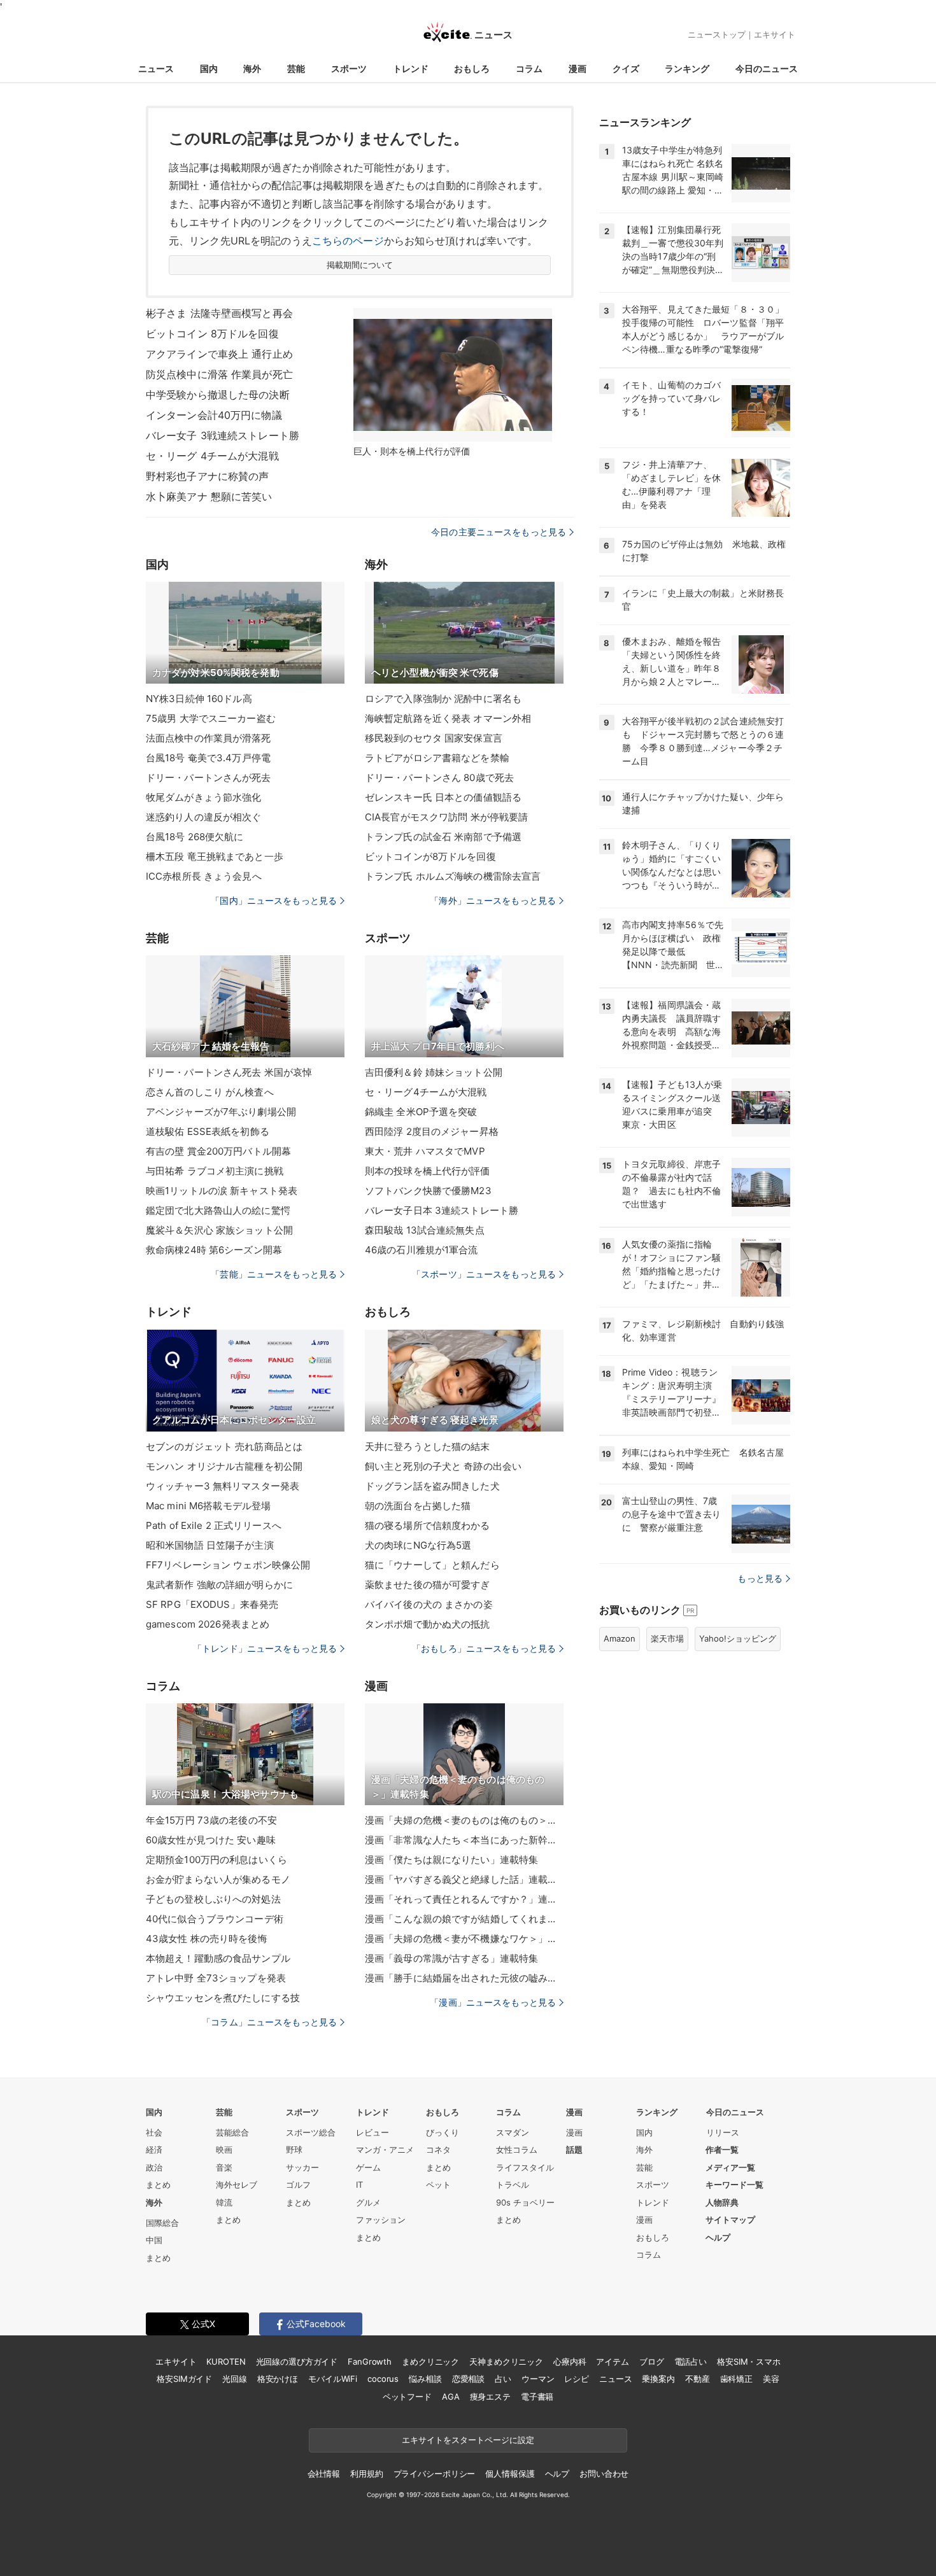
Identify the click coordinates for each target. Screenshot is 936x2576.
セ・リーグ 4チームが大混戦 (212, 456)
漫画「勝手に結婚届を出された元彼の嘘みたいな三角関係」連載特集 (464, 1978)
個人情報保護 (510, 2474)
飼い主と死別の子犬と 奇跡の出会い (443, 1466)
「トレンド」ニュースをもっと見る (265, 1648)
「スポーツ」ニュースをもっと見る (484, 1274)
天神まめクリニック (506, 2361)
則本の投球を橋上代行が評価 (428, 1171)
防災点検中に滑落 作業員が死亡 (219, 374)
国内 (209, 68)
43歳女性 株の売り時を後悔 (207, 1939)
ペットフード (407, 2397)
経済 (154, 2150)
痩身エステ (490, 2397)
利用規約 (366, 2474)
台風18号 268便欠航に (195, 837)
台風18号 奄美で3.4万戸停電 (208, 758)
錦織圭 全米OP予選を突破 (421, 1112)
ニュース (156, 68)
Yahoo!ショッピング (738, 1638)
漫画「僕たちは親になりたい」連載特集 (451, 1860)
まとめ (158, 2185)
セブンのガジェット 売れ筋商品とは (224, 1446)
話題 (574, 2150)
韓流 (224, 2202)
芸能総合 (232, 2132)
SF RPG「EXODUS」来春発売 (212, 1604)
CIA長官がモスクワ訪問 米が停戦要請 (446, 817)
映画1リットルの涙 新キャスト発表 (222, 1191)
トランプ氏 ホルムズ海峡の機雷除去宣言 (453, 876)
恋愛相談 (468, 2379)
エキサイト (775, 34)
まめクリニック (430, 2361)
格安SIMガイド (184, 2379)
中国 (154, 2240)
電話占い (691, 2361)
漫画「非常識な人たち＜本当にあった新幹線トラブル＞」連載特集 (464, 1840)
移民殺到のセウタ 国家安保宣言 (434, 738)
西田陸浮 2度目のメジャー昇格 (432, 1131)
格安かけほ (278, 2379)
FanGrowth (370, 2361)
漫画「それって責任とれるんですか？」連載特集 (464, 1899)
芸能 (296, 68)
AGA (451, 2397)
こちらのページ (348, 241)
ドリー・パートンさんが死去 (209, 778)
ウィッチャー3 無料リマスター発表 (223, 1486)
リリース (723, 2132)
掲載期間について (360, 265)
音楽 (224, 2167)
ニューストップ (717, 34)
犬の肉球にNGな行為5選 (418, 1545)
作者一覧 (722, 2150)
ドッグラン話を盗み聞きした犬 (432, 1486)
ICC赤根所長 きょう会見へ (204, 876)
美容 (771, 2379)
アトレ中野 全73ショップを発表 (216, 1978)
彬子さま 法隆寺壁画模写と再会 (219, 313)
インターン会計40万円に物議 (214, 415)
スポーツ (349, 68)
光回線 (235, 2379)
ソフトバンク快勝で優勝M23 (428, 1191)
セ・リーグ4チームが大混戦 (426, 1092)
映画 (224, 2150)
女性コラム (517, 2150)
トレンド (411, 68)
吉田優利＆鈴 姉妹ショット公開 (434, 1072)
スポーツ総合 (311, 2132)
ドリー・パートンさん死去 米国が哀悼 (229, 1072)
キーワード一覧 (734, 2185)
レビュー (372, 2132)
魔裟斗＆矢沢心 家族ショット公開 (219, 1230)
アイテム (612, 2361)
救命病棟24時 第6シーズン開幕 (214, 1250)
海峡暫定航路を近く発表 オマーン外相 (448, 718)
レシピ (577, 2379)
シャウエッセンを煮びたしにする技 (223, 1998)
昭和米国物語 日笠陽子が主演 (210, 1545)
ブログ (652, 2361)
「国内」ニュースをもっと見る (274, 900)
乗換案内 (658, 2379)
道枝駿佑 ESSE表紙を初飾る (208, 1131)
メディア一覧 (730, 2167)
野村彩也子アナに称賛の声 (207, 476)
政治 (154, 2167)
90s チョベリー (525, 2202)
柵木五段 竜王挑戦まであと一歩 (215, 856)
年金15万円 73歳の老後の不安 (211, 1820)
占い (503, 2379)
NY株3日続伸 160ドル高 (199, 699)
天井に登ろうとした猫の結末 (428, 1446)
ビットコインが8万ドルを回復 (430, 856)
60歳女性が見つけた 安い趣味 (211, 1840)
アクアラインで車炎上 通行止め (219, 354)
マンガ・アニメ (385, 2150)
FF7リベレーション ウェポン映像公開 (228, 1565)
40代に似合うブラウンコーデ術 (215, 1919)
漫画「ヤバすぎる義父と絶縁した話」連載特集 (464, 1879)
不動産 (698, 2379)
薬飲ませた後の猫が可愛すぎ (428, 1585)
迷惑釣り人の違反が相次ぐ (203, 817)
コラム (529, 68)
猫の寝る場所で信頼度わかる (428, 1525)
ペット (438, 2185)
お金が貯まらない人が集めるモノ (218, 1879)
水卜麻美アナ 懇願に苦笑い (209, 496)
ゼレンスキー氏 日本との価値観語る (443, 797)
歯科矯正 (736, 2379)
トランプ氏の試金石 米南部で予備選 (443, 837)
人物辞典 (722, 2202)
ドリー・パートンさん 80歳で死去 (439, 778)
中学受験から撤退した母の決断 (218, 395)
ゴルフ (298, 2185)
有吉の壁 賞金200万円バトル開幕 (218, 1151)
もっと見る (760, 1578)
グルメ (368, 2202)
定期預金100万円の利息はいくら (216, 1860)
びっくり (443, 2132)
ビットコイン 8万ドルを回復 (212, 334)
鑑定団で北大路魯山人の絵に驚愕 (218, 1210)
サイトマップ (730, 2220)
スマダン (513, 2132)
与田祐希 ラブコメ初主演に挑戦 (215, 1171)
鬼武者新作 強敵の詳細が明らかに (219, 1585)
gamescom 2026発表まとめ (208, 1624)
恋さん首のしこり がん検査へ (210, 1092)
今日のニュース (767, 68)
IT (359, 2185)
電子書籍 (537, 2397)
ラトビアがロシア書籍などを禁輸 (437, 758)
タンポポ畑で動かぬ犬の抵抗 (428, 1624)
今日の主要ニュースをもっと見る (499, 532)
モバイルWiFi (333, 2379)
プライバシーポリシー (435, 2474)
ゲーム (368, 2167)
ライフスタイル (525, 2167)
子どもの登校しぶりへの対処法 (213, 1899)
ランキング (687, 68)
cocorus (383, 2379)
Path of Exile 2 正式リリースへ (214, 1525)
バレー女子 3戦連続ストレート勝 (223, 435)
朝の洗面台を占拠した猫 (418, 1506)
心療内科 (570, 2361)
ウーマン (538, 2379)
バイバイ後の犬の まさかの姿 (429, 1604)
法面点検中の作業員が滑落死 (209, 738)
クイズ (626, 68)
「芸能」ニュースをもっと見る (274, 1274)
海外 (252, 68)
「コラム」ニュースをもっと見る (269, 2022)
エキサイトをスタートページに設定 (468, 2440)
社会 (154, 2132)
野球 (294, 2150)
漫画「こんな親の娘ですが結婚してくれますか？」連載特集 (464, 1919)
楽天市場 (667, 1638)
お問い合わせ (604, 2474)
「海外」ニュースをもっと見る (493, 900)
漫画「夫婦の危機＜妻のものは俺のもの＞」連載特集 (464, 1820)
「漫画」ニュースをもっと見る (493, 2002)
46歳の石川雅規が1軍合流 (422, 1250)
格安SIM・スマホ (749, 2361)
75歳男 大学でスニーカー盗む (211, 718)
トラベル (513, 2185)
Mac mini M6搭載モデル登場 (208, 1506)
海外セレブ (237, 2185)
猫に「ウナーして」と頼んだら (432, 1565)
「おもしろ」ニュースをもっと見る (484, 1648)
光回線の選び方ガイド (297, 2361)
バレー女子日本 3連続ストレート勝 (442, 1210)
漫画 (578, 68)
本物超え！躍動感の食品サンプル (218, 1958)
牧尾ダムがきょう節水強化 (203, 797)
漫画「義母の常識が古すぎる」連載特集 (451, 1958)
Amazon (620, 1638)
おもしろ (472, 68)
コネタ (438, 2150)
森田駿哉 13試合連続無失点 (425, 1230)
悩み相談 (425, 2379)
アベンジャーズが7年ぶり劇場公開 (221, 1112)
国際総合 (162, 2223)
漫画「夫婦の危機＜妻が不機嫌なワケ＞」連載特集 (464, 1939)
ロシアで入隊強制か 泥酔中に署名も (443, 699)
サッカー (302, 2167)
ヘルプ (718, 2237)
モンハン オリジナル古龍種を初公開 (224, 1466)
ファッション (381, 2220)
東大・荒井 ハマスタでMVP (425, 1151)
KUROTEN (226, 2361)
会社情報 (324, 2474)
